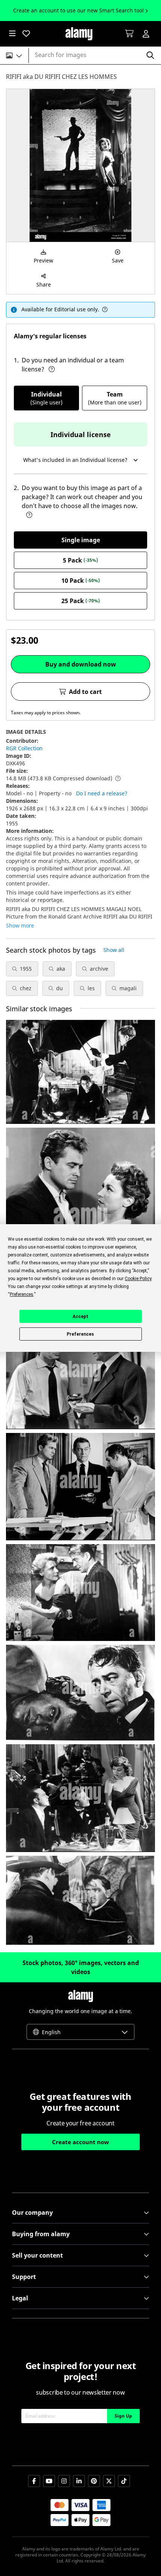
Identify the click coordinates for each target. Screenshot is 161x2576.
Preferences (80, 1334)
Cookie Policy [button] (138, 1279)
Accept (80, 1317)
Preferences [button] (22, 1294)
